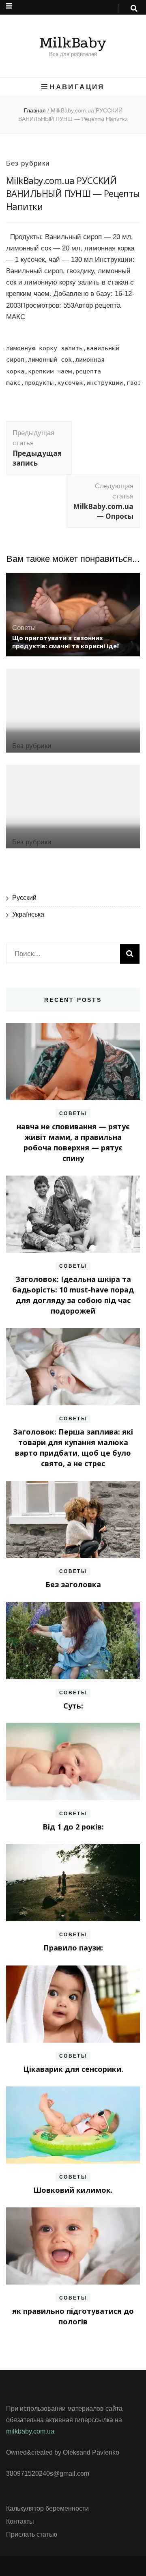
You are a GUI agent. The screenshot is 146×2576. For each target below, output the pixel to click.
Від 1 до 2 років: (73, 1827)
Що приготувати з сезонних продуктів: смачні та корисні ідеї (65, 642)
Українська (28, 914)
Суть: (73, 1706)
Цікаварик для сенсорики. (73, 2069)
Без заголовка (73, 1584)
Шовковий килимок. (73, 2190)
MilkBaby (73, 43)
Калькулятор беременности (47, 2508)
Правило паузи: (73, 1948)
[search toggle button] (134, 9)
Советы (24, 628)
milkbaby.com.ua (30, 2431)
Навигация (77, 87)
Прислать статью (32, 2534)
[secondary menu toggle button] (9, 6)
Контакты (20, 2521)
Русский (24, 898)
